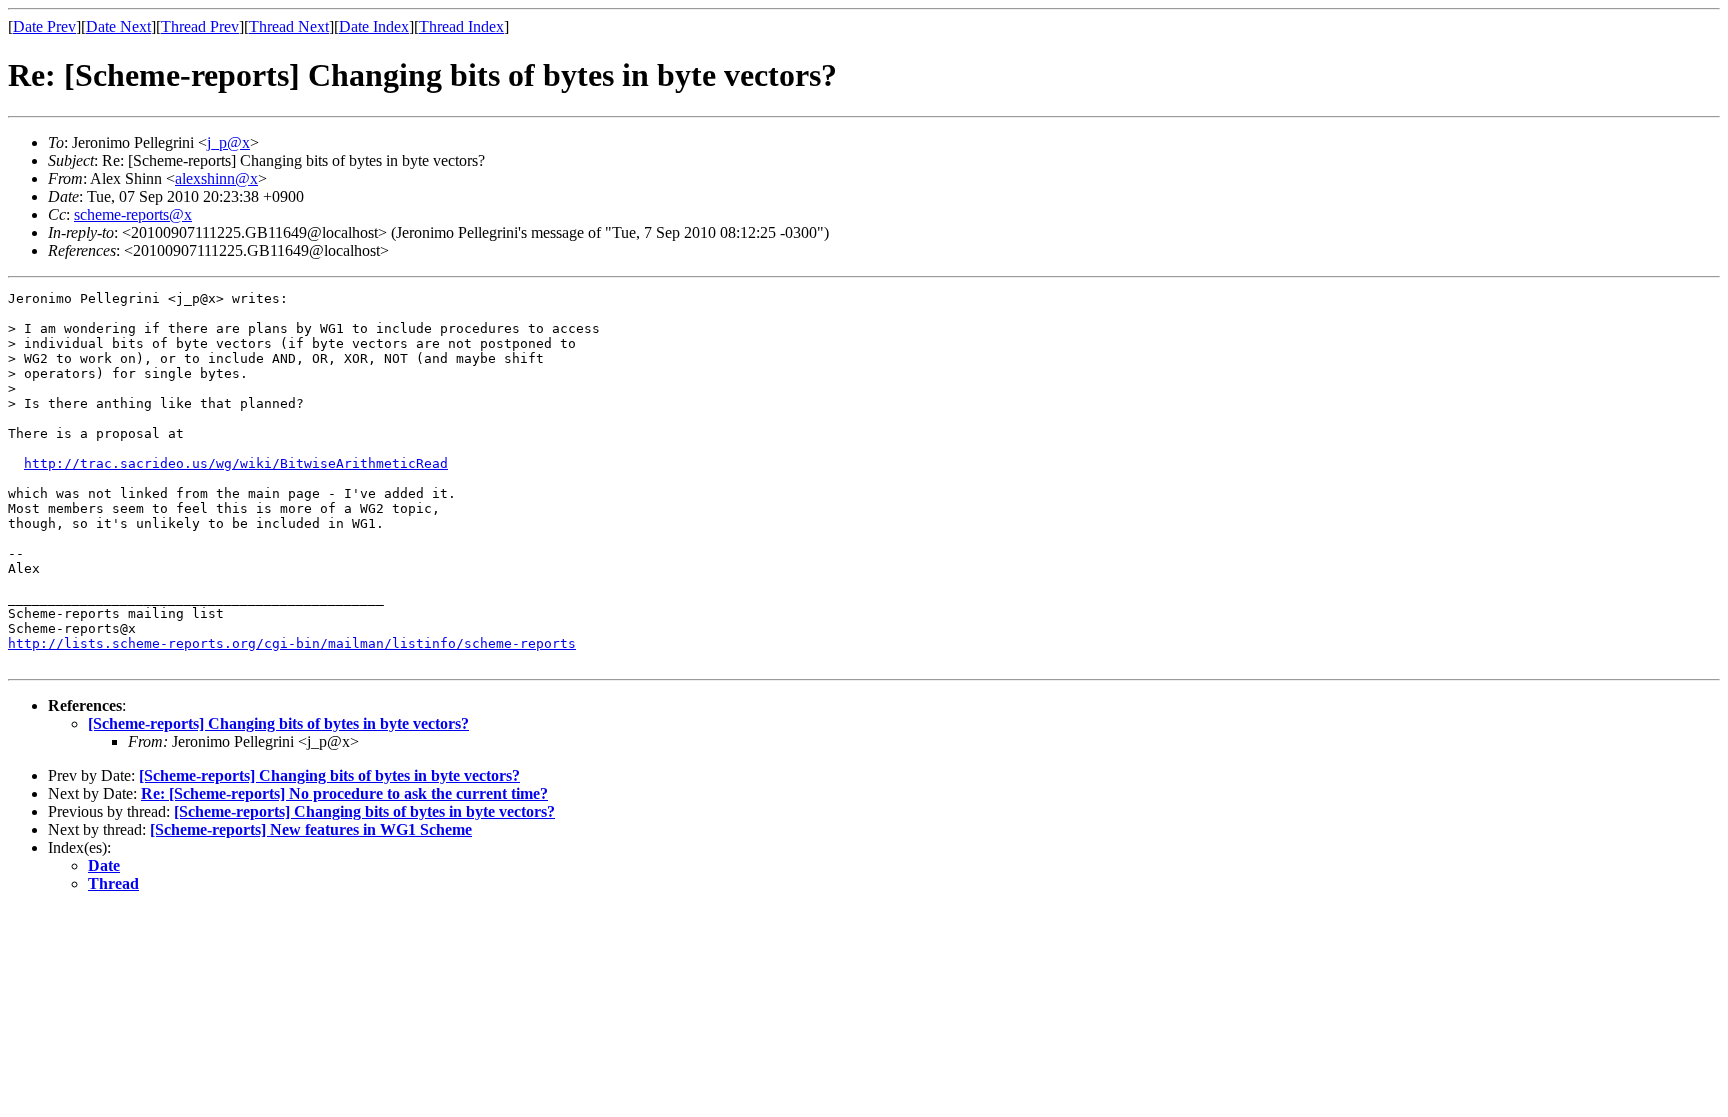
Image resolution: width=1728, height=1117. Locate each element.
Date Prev (44, 26)
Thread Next (289, 26)
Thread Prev (200, 26)
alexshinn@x (216, 178)
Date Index (374, 26)
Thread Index (461, 26)
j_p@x (228, 142)
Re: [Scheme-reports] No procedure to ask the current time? (344, 793)
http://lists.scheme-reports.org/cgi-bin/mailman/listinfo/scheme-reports (292, 643)
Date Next (118, 26)
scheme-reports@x (133, 214)
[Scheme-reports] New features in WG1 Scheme (311, 829)
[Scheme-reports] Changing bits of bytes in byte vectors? (278, 723)
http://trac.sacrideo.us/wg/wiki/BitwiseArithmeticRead (236, 463)
